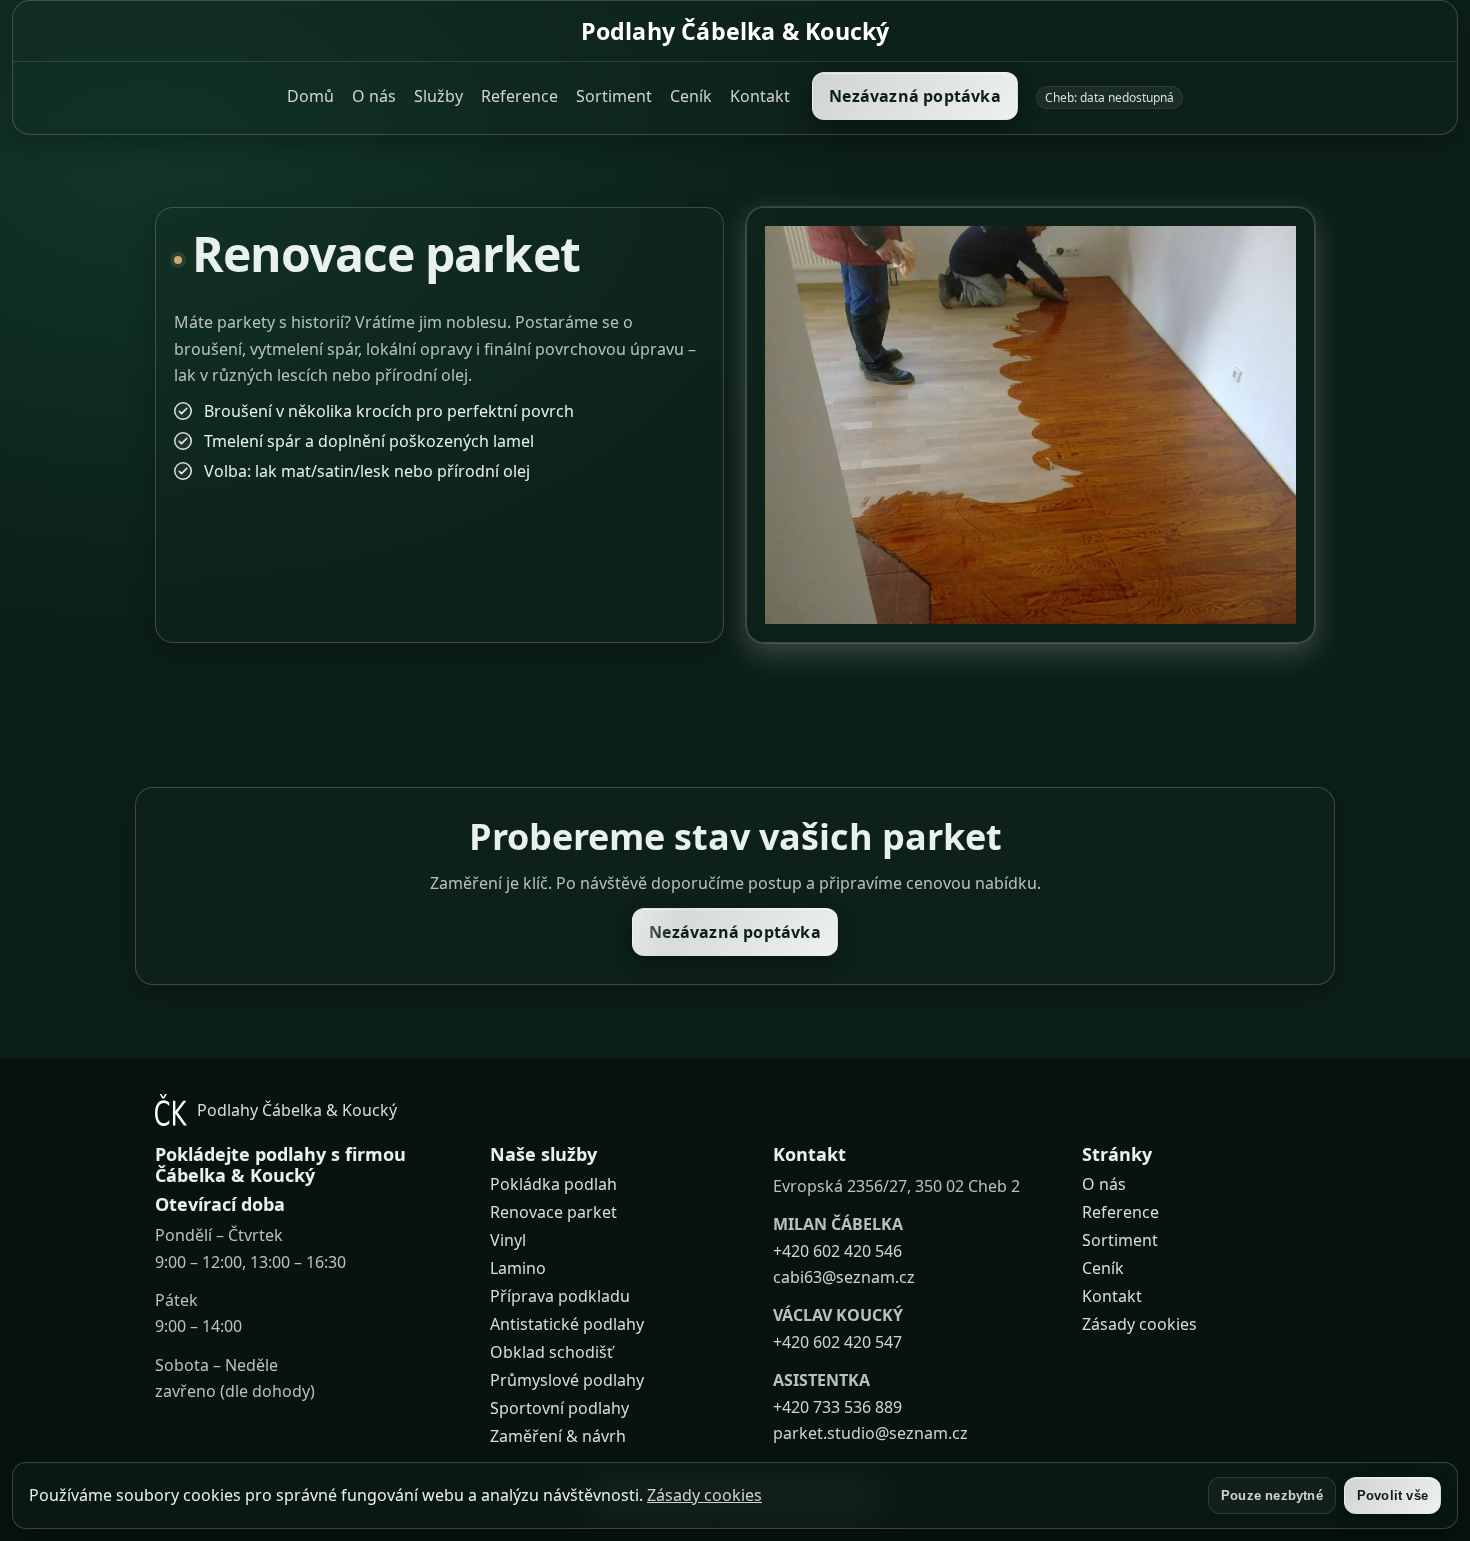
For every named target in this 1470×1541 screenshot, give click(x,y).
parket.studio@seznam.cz (870, 1433)
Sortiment (614, 96)
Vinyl (508, 1240)
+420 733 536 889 (837, 1406)
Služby (438, 96)
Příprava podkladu (560, 1296)
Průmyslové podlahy (567, 1380)
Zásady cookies (1139, 1324)
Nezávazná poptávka (915, 96)
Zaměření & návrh (558, 1436)
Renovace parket (553, 1212)
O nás (374, 96)
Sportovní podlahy (559, 1408)
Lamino (518, 1268)
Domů (310, 96)
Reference (519, 96)
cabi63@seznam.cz (844, 1277)
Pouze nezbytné (1272, 1495)
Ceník (691, 96)
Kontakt (760, 96)
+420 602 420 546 (837, 1251)
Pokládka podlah (553, 1184)
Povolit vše (1392, 1495)
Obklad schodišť (551, 1352)
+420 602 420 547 (837, 1342)
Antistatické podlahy (567, 1324)
